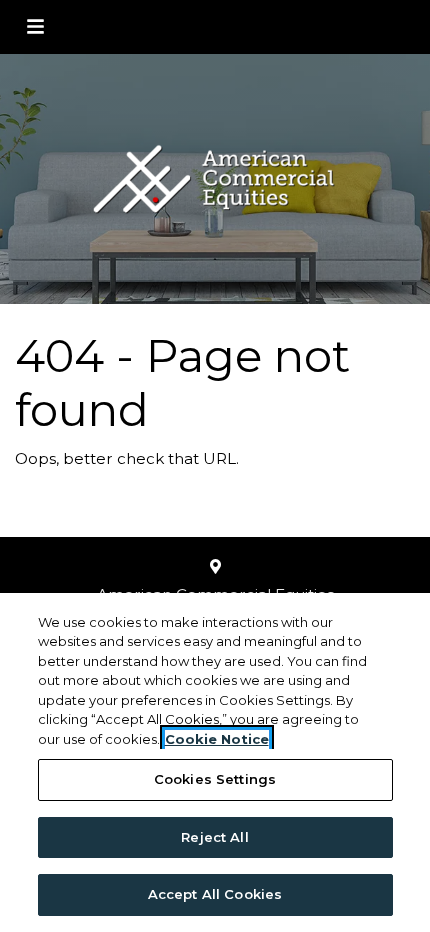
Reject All (214, 837)
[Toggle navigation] (35, 27)
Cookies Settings (215, 779)
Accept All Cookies (215, 894)
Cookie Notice (217, 739)
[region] (215, 762)
